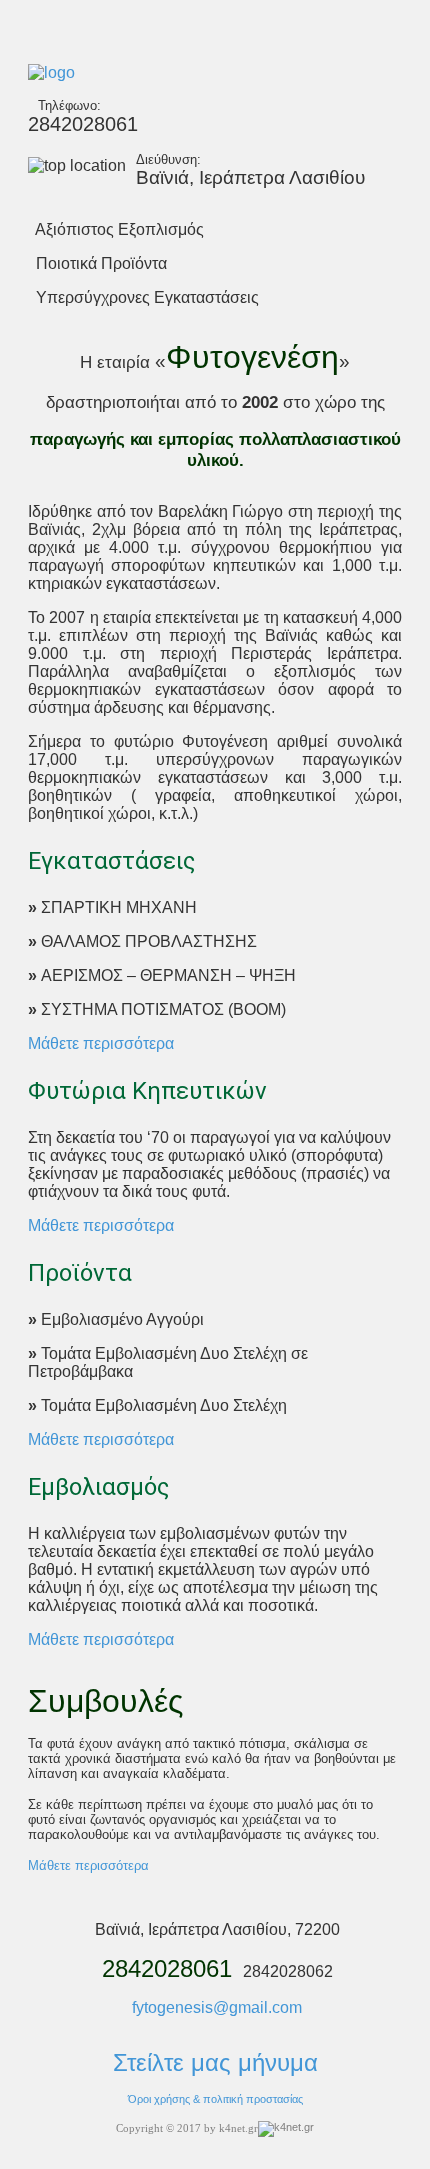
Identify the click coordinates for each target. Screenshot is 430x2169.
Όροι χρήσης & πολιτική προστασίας (215, 2099)
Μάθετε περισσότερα (101, 1043)
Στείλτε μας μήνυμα (215, 2062)
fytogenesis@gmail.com (217, 2007)
